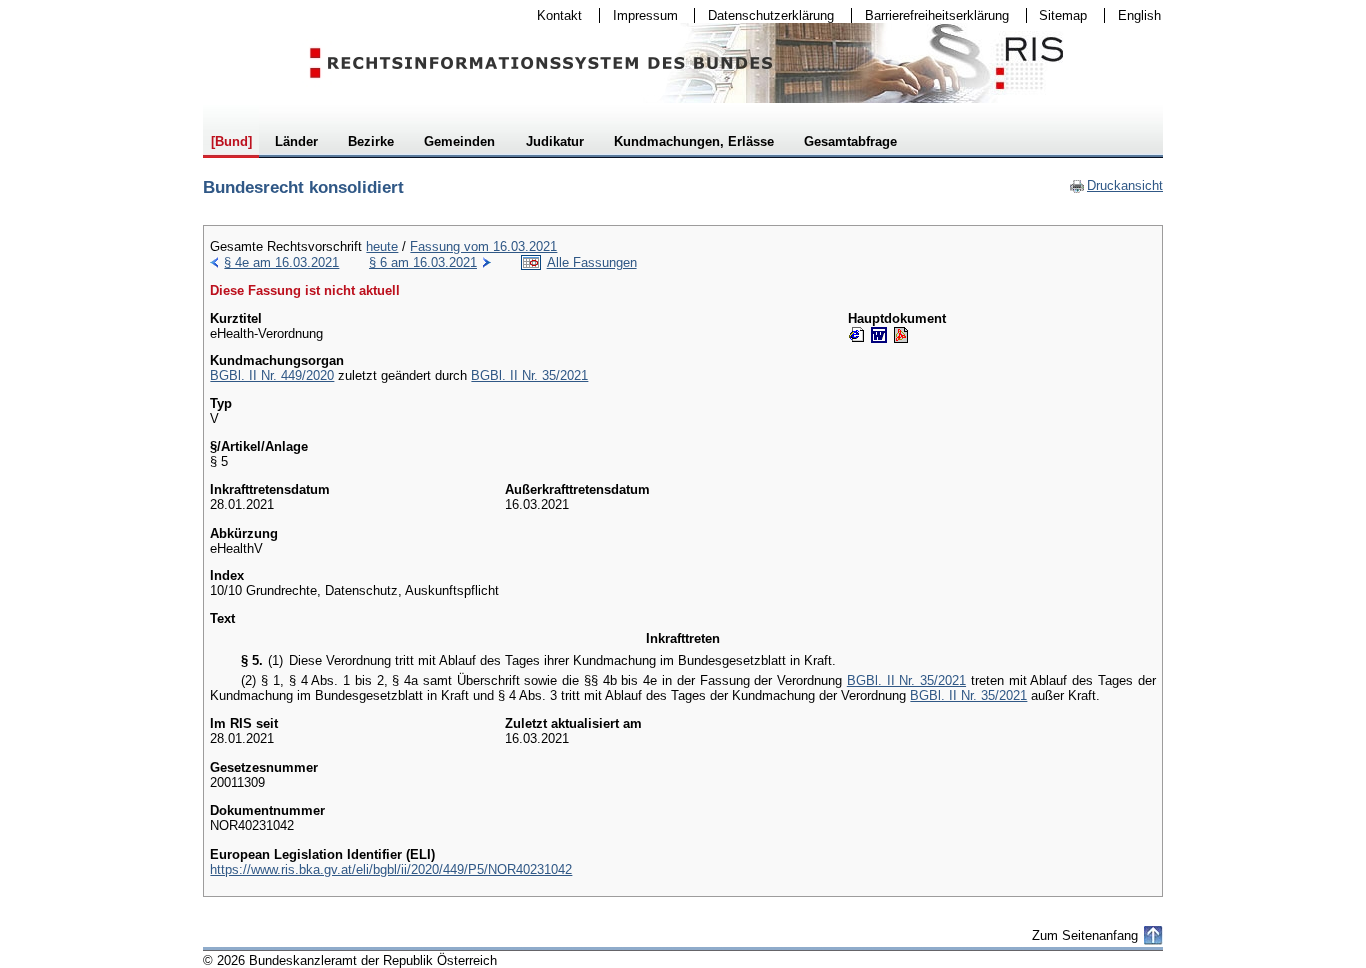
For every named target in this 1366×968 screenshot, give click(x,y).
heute (382, 246)
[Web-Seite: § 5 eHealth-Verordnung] (857, 335)
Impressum (639, 15)
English (1139, 15)
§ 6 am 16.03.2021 (423, 262)
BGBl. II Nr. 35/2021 (529, 375)
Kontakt (553, 15)
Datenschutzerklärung (764, 15)
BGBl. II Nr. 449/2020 (272, 375)
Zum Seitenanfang (1085, 935)
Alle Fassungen (592, 262)
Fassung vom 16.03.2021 (483, 246)
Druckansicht (1116, 185)
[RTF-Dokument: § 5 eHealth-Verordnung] (879, 335)
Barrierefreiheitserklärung (930, 15)
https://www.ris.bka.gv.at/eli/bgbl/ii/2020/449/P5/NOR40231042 (391, 869)
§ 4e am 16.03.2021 (281, 262)
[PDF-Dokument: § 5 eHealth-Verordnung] (901, 335)
